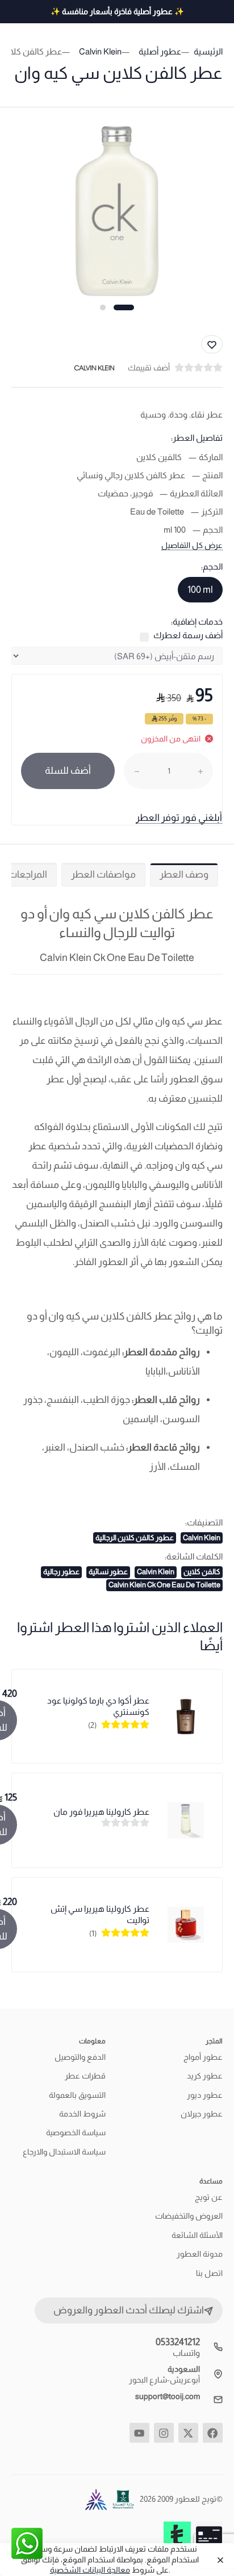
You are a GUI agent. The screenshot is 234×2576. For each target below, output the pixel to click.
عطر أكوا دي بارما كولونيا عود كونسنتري (98, 1706)
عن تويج (209, 2197)
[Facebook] (213, 2433)
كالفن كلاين (202, 1572)
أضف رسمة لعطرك (188, 635)
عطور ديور (205, 2095)
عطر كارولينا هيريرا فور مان (101, 1812)
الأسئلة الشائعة (197, 2235)
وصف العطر (184, 874)
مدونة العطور (200, 2254)
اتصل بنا (209, 2273)
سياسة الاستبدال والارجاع (64, 2152)
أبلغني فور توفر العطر (179, 818)
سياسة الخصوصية (76, 2132)
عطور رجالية (61, 1572)
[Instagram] (164, 2433)
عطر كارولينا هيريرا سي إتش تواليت (100, 1914)
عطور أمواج (203, 2057)
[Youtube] (139, 2433)
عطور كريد (205, 2076)
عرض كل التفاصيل (192, 545)
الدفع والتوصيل (80, 2057)
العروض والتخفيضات (189, 2216)
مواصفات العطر (103, 874)
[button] (124, 307)
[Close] (218, 2560)
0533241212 (178, 2342)
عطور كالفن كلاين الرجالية (135, 1538)
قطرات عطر (85, 2076)
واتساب (186, 2353)
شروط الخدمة (82, 2114)
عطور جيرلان (202, 2114)
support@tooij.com (168, 2396)
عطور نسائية (108, 1572)
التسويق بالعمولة (77, 2095)
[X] (188, 2433)
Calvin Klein (202, 1538)
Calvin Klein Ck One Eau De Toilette (164, 1585)
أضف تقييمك (149, 368)
